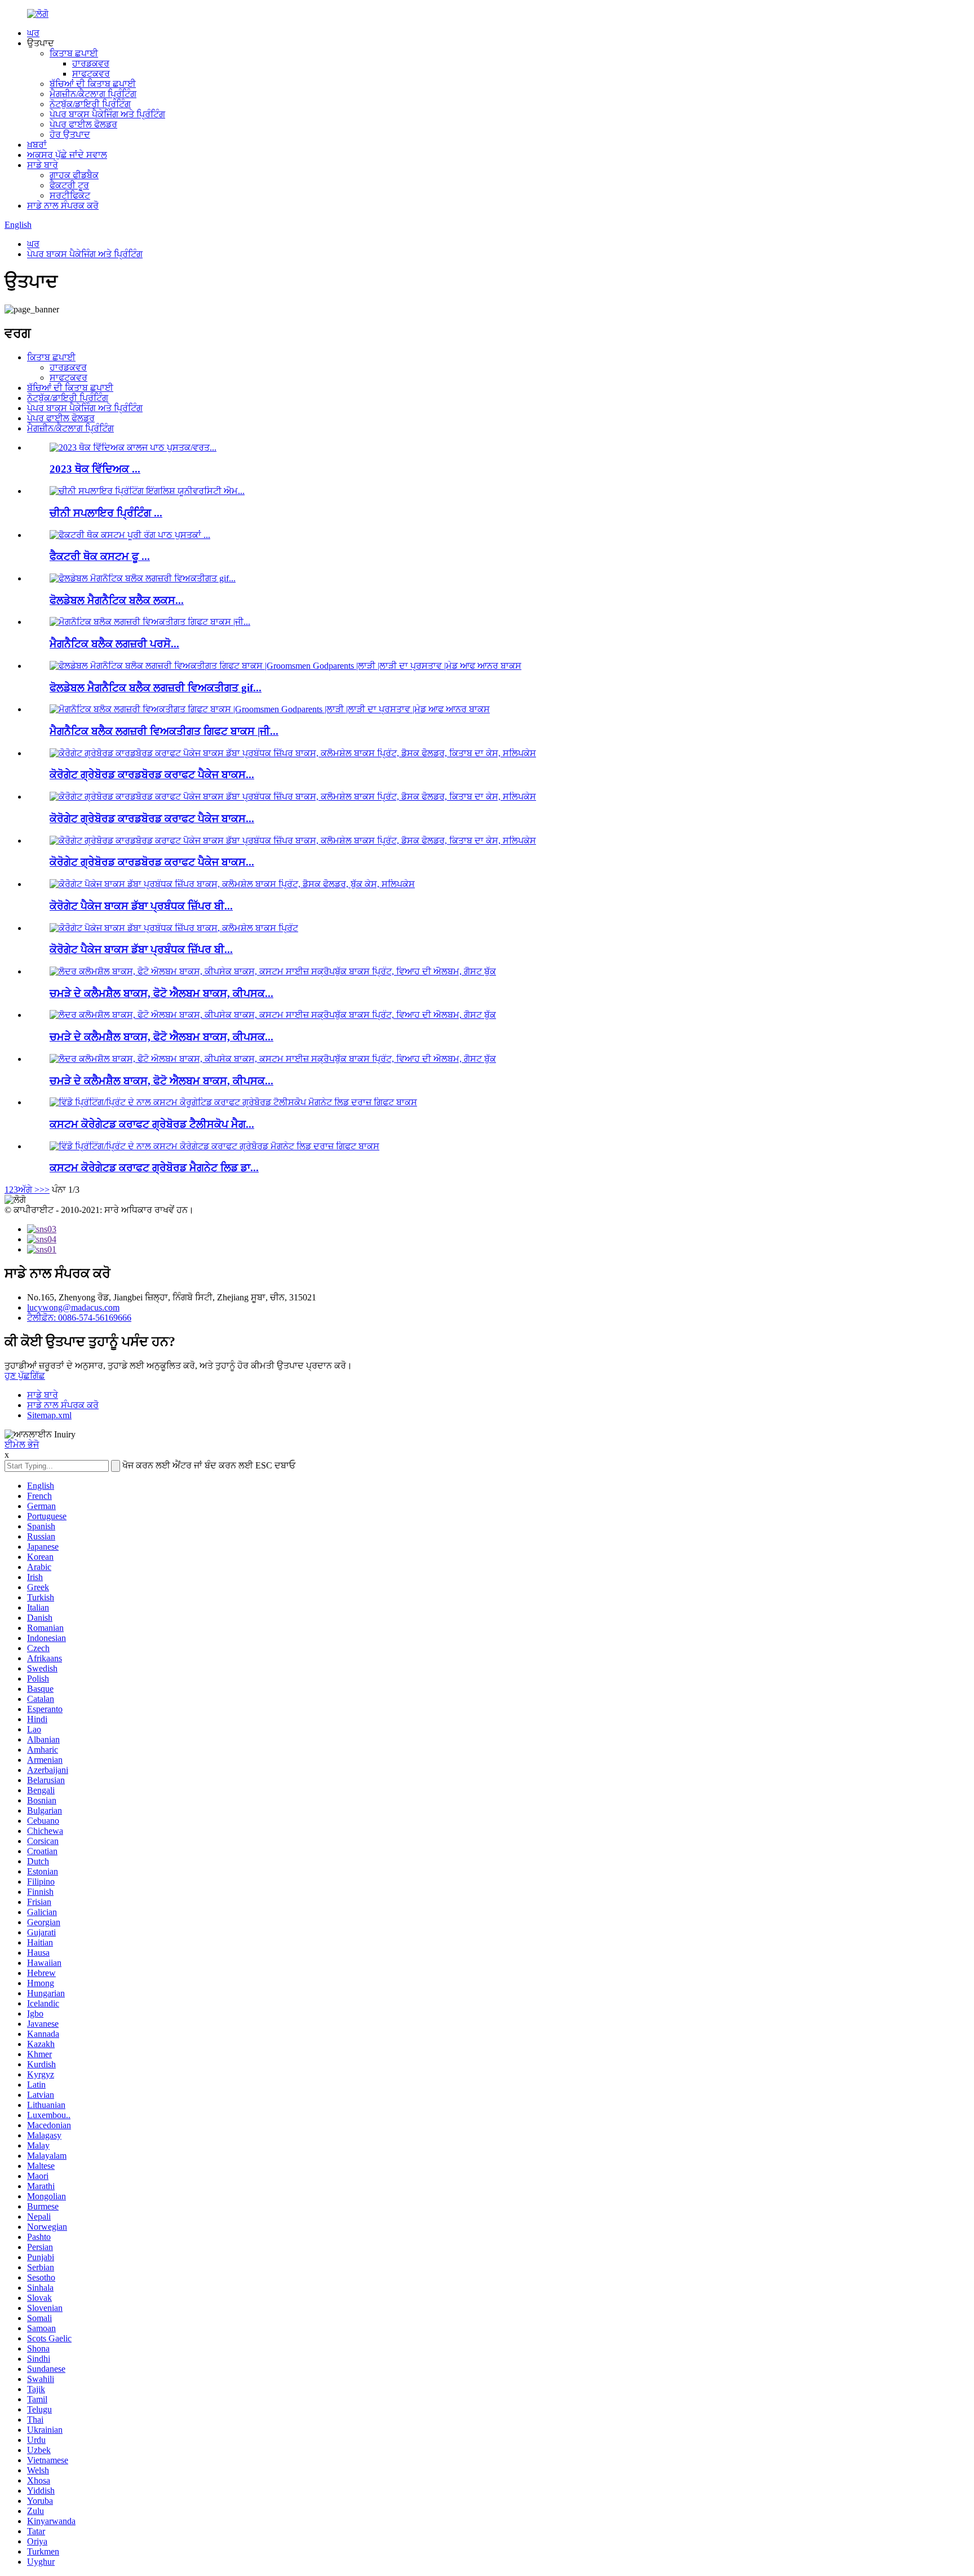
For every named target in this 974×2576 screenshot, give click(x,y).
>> (45, 1190)
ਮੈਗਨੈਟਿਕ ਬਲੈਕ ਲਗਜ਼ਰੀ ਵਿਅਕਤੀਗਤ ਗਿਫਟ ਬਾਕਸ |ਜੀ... (164, 731)
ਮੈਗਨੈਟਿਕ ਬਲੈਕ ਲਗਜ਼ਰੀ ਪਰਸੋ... (114, 644)
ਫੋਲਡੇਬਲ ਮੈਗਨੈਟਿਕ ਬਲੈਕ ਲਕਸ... (117, 600)
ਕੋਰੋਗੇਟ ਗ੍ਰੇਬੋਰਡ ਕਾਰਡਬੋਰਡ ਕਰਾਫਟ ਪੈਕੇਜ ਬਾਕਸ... (152, 775)
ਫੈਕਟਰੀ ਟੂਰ (69, 185)
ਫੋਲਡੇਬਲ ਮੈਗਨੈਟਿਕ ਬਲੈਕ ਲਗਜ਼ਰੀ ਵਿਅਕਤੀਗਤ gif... (156, 688)
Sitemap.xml (49, 1415)
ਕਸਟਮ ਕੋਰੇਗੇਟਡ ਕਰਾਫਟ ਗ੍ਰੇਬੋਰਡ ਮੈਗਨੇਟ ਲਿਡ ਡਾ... (154, 1168)
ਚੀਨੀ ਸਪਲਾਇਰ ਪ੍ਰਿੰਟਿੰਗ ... (106, 513)
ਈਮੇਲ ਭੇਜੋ (22, 1444)
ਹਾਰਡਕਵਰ (91, 63)
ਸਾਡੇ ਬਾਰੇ (43, 165)
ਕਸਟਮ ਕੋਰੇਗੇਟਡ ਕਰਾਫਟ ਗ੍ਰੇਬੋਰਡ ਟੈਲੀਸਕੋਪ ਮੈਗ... (152, 1124)
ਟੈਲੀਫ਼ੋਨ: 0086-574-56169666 (79, 1318)
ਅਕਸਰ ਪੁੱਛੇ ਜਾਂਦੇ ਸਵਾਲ (67, 155)
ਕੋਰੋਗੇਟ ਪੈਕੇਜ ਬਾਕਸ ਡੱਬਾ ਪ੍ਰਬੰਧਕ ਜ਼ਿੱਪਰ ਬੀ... (141, 906)
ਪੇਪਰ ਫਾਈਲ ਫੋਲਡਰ (83, 124)
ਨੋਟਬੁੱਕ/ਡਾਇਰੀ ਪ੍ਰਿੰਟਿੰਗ (90, 104)
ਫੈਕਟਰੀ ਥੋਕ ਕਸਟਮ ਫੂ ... (100, 556)
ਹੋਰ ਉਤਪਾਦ (70, 134)
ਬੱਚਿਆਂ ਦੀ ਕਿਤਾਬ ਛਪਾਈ (93, 84)
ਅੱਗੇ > (29, 1190)
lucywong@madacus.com (73, 1307)
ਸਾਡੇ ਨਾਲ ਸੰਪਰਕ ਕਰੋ (63, 206)
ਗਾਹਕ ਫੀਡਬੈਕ (74, 175)
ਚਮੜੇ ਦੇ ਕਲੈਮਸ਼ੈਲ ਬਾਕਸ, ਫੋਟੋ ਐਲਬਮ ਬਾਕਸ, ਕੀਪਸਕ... (161, 993)
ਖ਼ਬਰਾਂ (37, 145)
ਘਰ (33, 33)
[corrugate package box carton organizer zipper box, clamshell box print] (174, 928)
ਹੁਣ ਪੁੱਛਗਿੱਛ (25, 1376)
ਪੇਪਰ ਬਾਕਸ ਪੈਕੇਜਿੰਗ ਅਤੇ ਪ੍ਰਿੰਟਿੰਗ (107, 114)
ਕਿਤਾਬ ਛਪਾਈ (74, 53)
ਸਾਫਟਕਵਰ (91, 74)
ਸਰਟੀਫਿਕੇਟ (70, 195)
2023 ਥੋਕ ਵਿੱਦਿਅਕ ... (95, 469)
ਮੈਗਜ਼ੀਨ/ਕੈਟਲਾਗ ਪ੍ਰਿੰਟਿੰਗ (93, 94)
